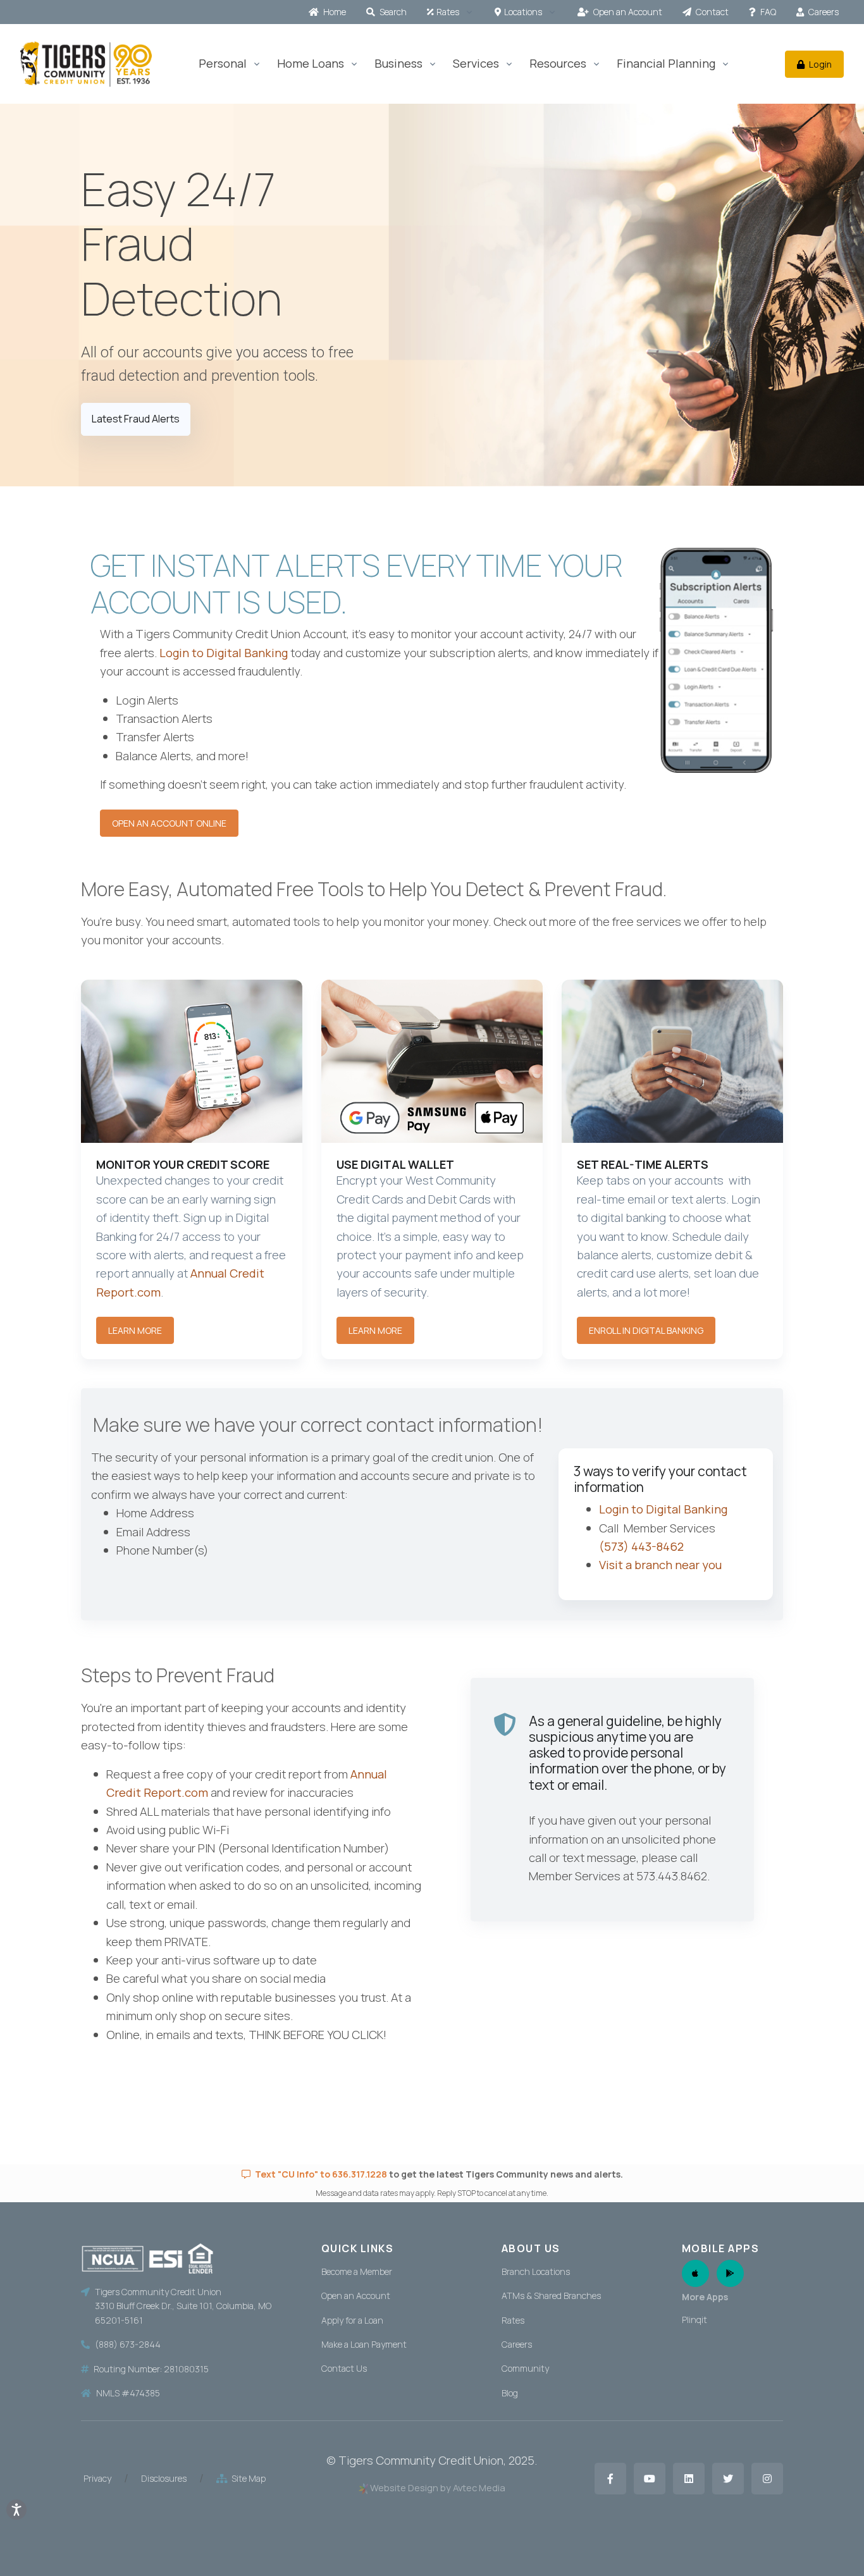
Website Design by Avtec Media (438, 2487)
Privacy (97, 2478)
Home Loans (311, 63)
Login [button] (819, 64)
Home (334, 12)
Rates (448, 12)
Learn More (135, 1330)
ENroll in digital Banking (646, 1330)
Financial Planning (666, 63)
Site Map (247, 2478)
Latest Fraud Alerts (136, 419)
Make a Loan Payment (364, 2344)
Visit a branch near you (660, 1565)
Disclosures (164, 2478)
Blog (510, 2393)
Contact (711, 12)
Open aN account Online (169, 823)
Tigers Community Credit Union (421, 2460)
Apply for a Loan (352, 2320)
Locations (523, 12)
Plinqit (694, 2320)
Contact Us (344, 2368)
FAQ (767, 12)
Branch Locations (536, 2271)
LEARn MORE (375, 1330)
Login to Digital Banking (225, 653)
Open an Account (627, 12)
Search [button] (392, 12)
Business (398, 63)
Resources (558, 63)
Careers (823, 12)
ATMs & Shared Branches (551, 2296)
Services (476, 63)
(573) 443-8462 (641, 1546)
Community (525, 2368)
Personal (223, 63)
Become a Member (357, 2271)
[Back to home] (86, 64)
